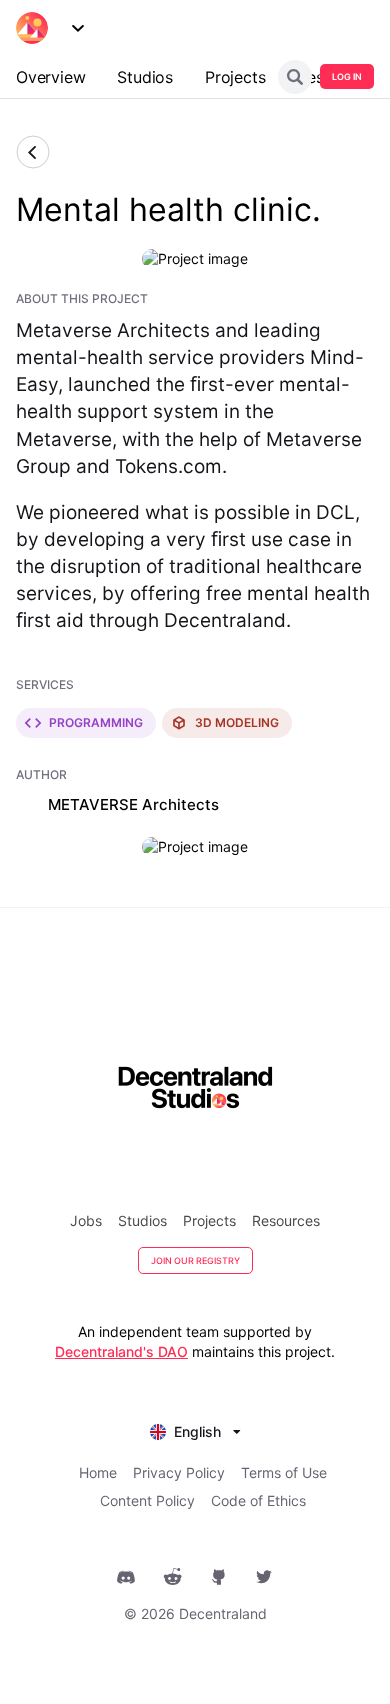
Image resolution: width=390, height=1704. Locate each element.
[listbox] (195, 1429)
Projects (209, 1220)
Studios (142, 1220)
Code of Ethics (258, 1500)
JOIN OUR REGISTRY (195, 1260)
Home (98, 1472)
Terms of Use (284, 1472)
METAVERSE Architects (133, 804)
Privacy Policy (179, 1472)
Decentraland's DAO (121, 1351)
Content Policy (147, 1500)
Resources (286, 1220)
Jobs (86, 1220)
